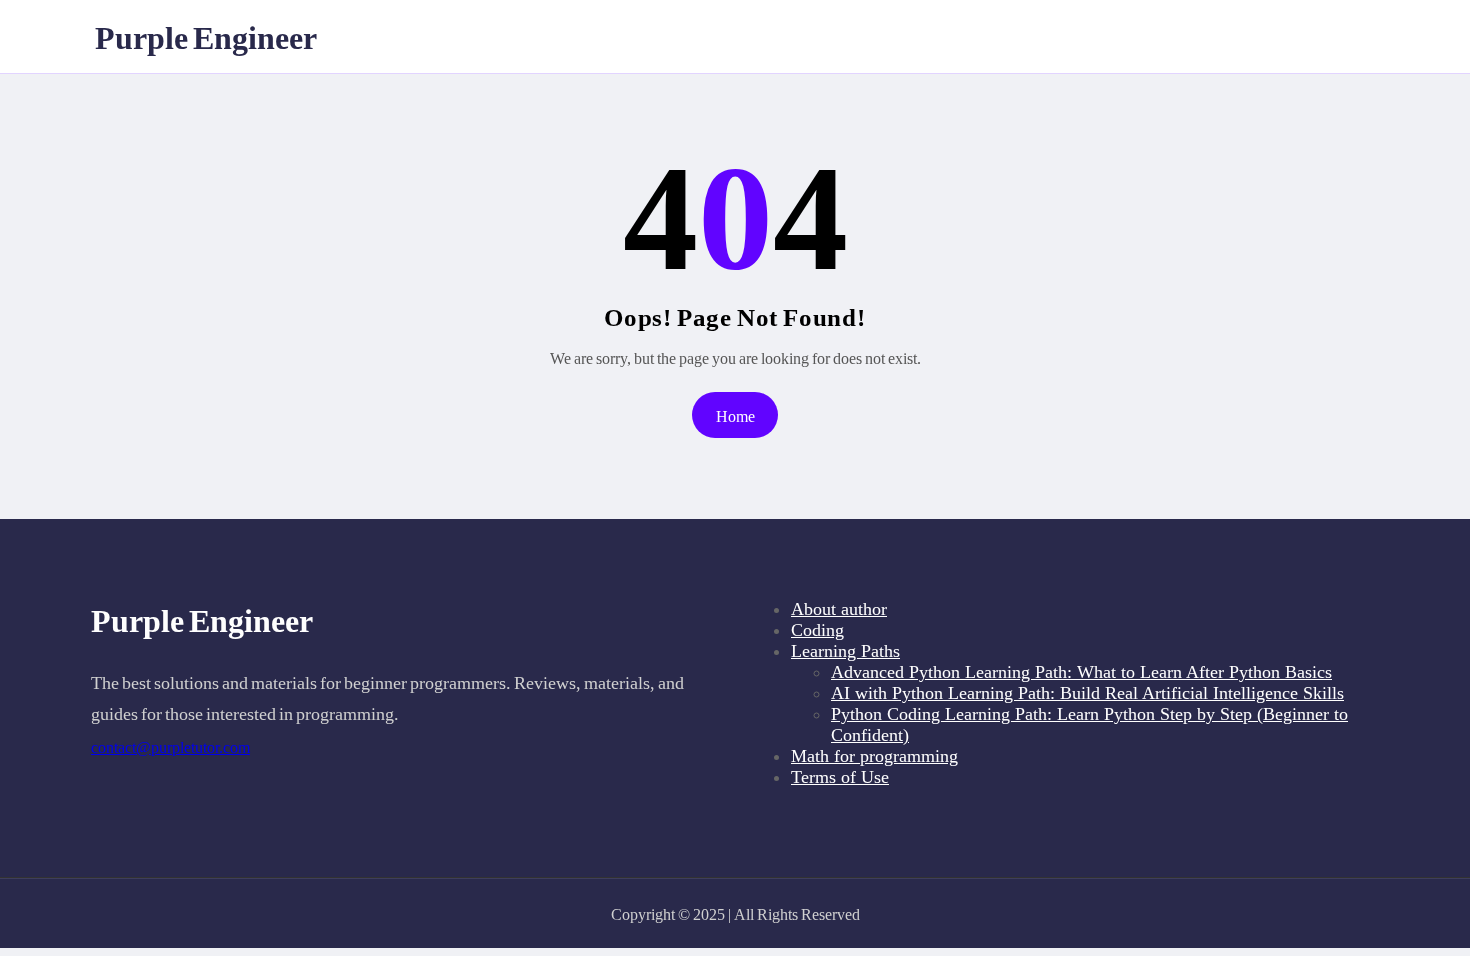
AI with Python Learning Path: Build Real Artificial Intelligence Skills (1087, 693)
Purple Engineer (206, 36)
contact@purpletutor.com (170, 747)
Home (735, 415)
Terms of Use (840, 777)
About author (839, 609)
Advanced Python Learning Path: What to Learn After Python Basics (1081, 672)
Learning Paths (845, 651)
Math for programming (874, 756)
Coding (817, 630)
